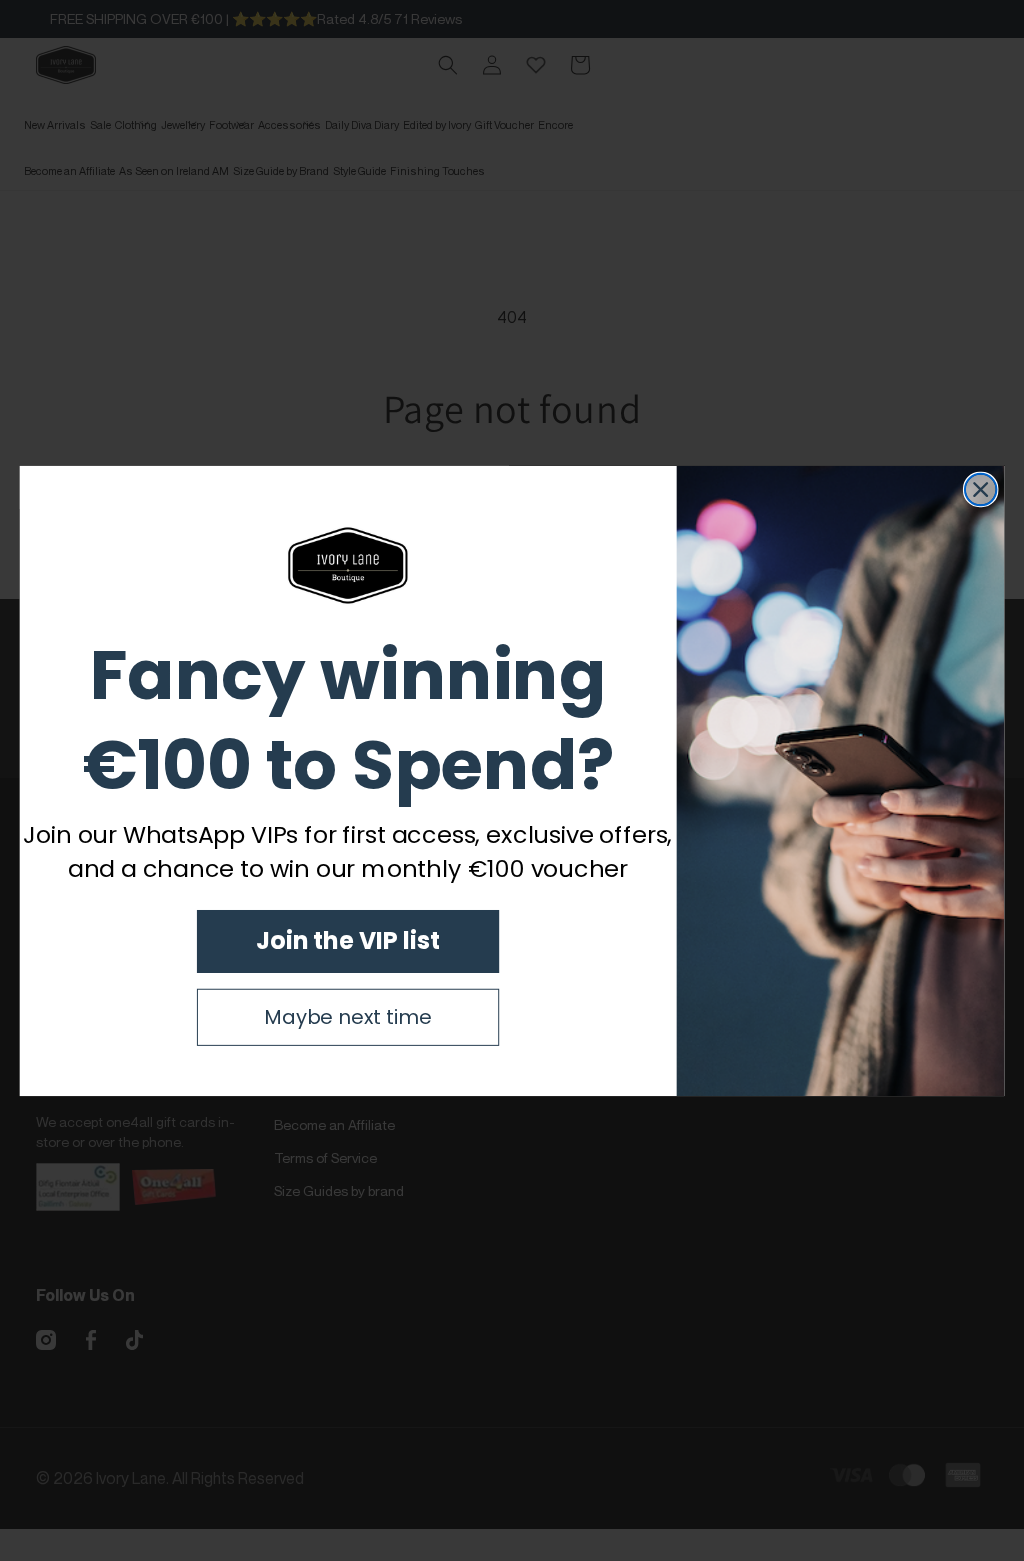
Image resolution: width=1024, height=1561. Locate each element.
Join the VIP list (347, 940)
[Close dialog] (981, 489)
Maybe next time (347, 1017)
